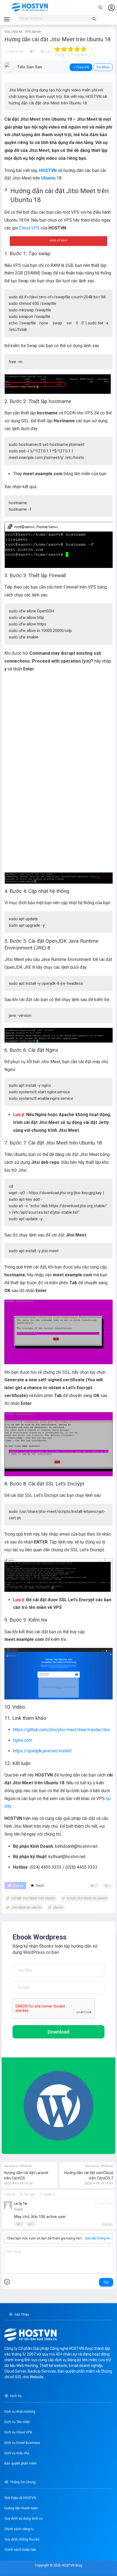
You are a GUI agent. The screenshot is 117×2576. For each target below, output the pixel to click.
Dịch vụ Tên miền (17, 2422)
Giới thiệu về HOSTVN (20, 2498)
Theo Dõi (83, 67)
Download (59, 2032)
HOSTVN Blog (72, 2565)
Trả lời (107, 2225)
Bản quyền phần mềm (21, 2463)
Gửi (106, 2282)
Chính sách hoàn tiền (20, 2550)
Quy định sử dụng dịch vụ (23, 2519)
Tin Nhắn (103, 67)
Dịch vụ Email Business (22, 2443)
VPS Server (33, 32)
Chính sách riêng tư (19, 2529)
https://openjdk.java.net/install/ (43, 1751)
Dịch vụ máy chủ (17, 2453)
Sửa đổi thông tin (98, 2238)
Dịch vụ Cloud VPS (18, 2432)
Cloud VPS (29, 228)
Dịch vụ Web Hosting (20, 2412)
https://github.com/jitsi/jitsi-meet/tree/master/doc (62, 1730)
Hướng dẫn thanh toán (21, 2508)
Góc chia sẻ (13, 32)
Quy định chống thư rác (22, 2539)
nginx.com (23, 1740)
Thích (40, 1886)
